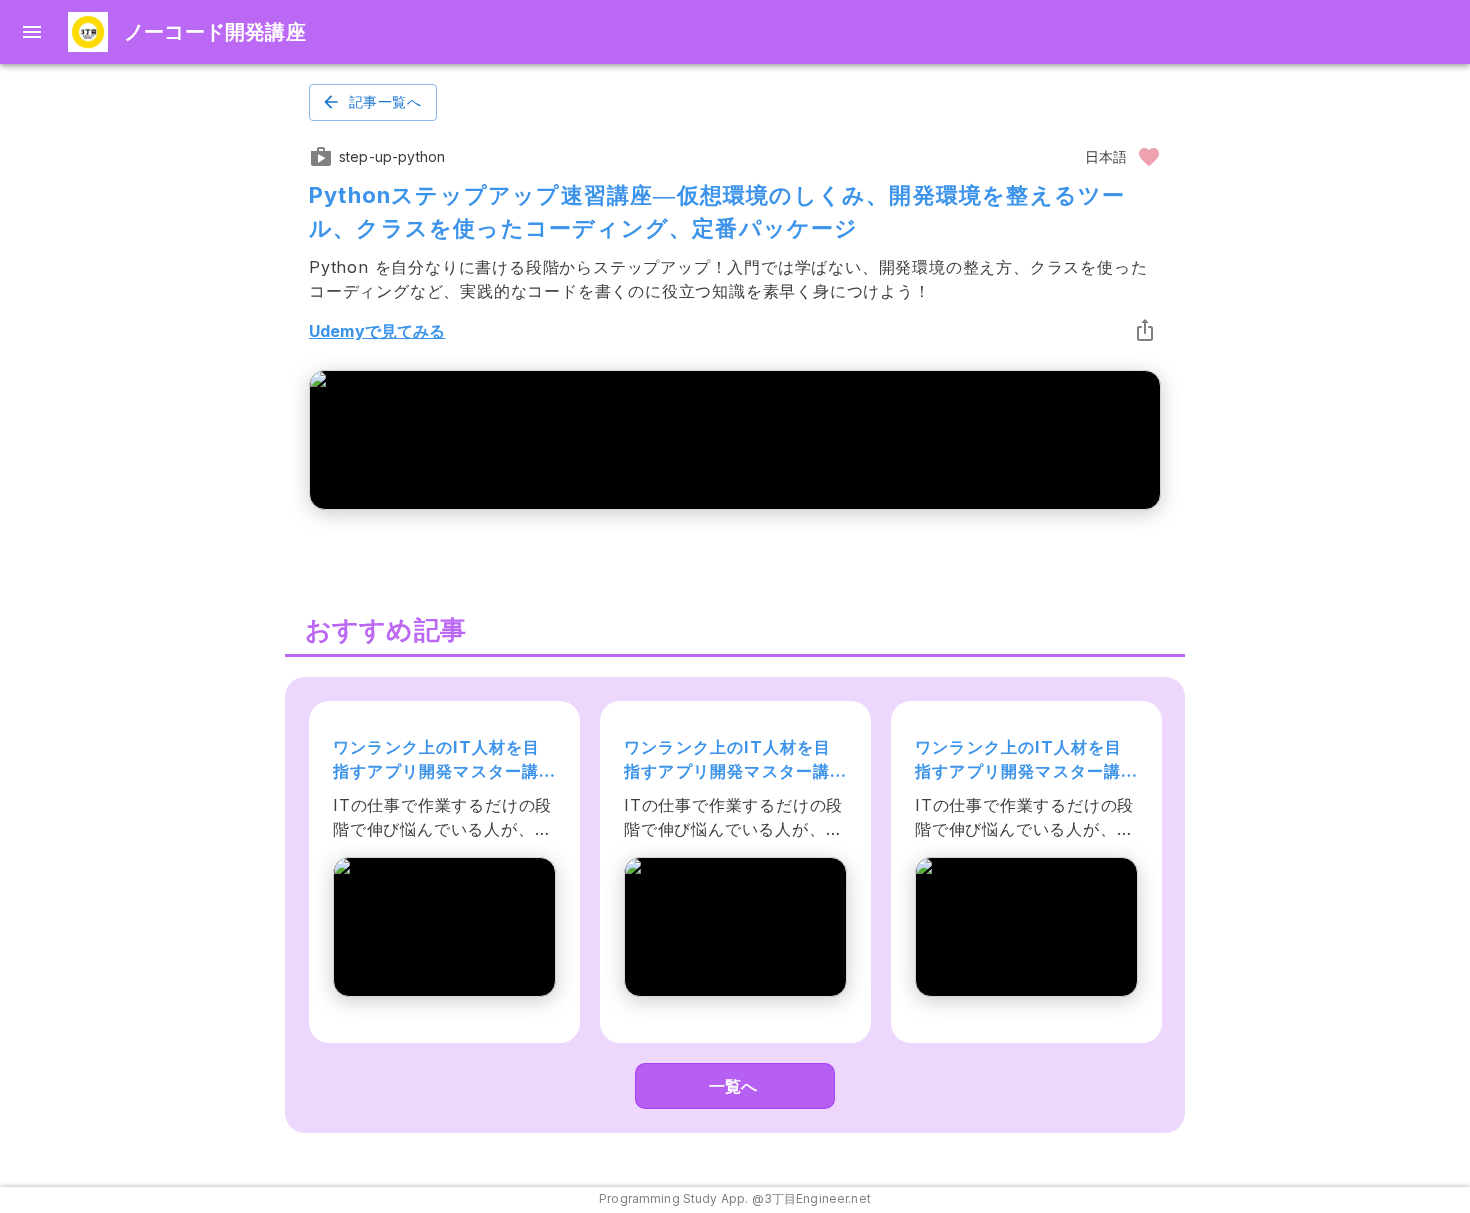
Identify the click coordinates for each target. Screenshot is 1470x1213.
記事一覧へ (385, 102)
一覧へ (733, 1086)
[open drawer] (32, 32)
